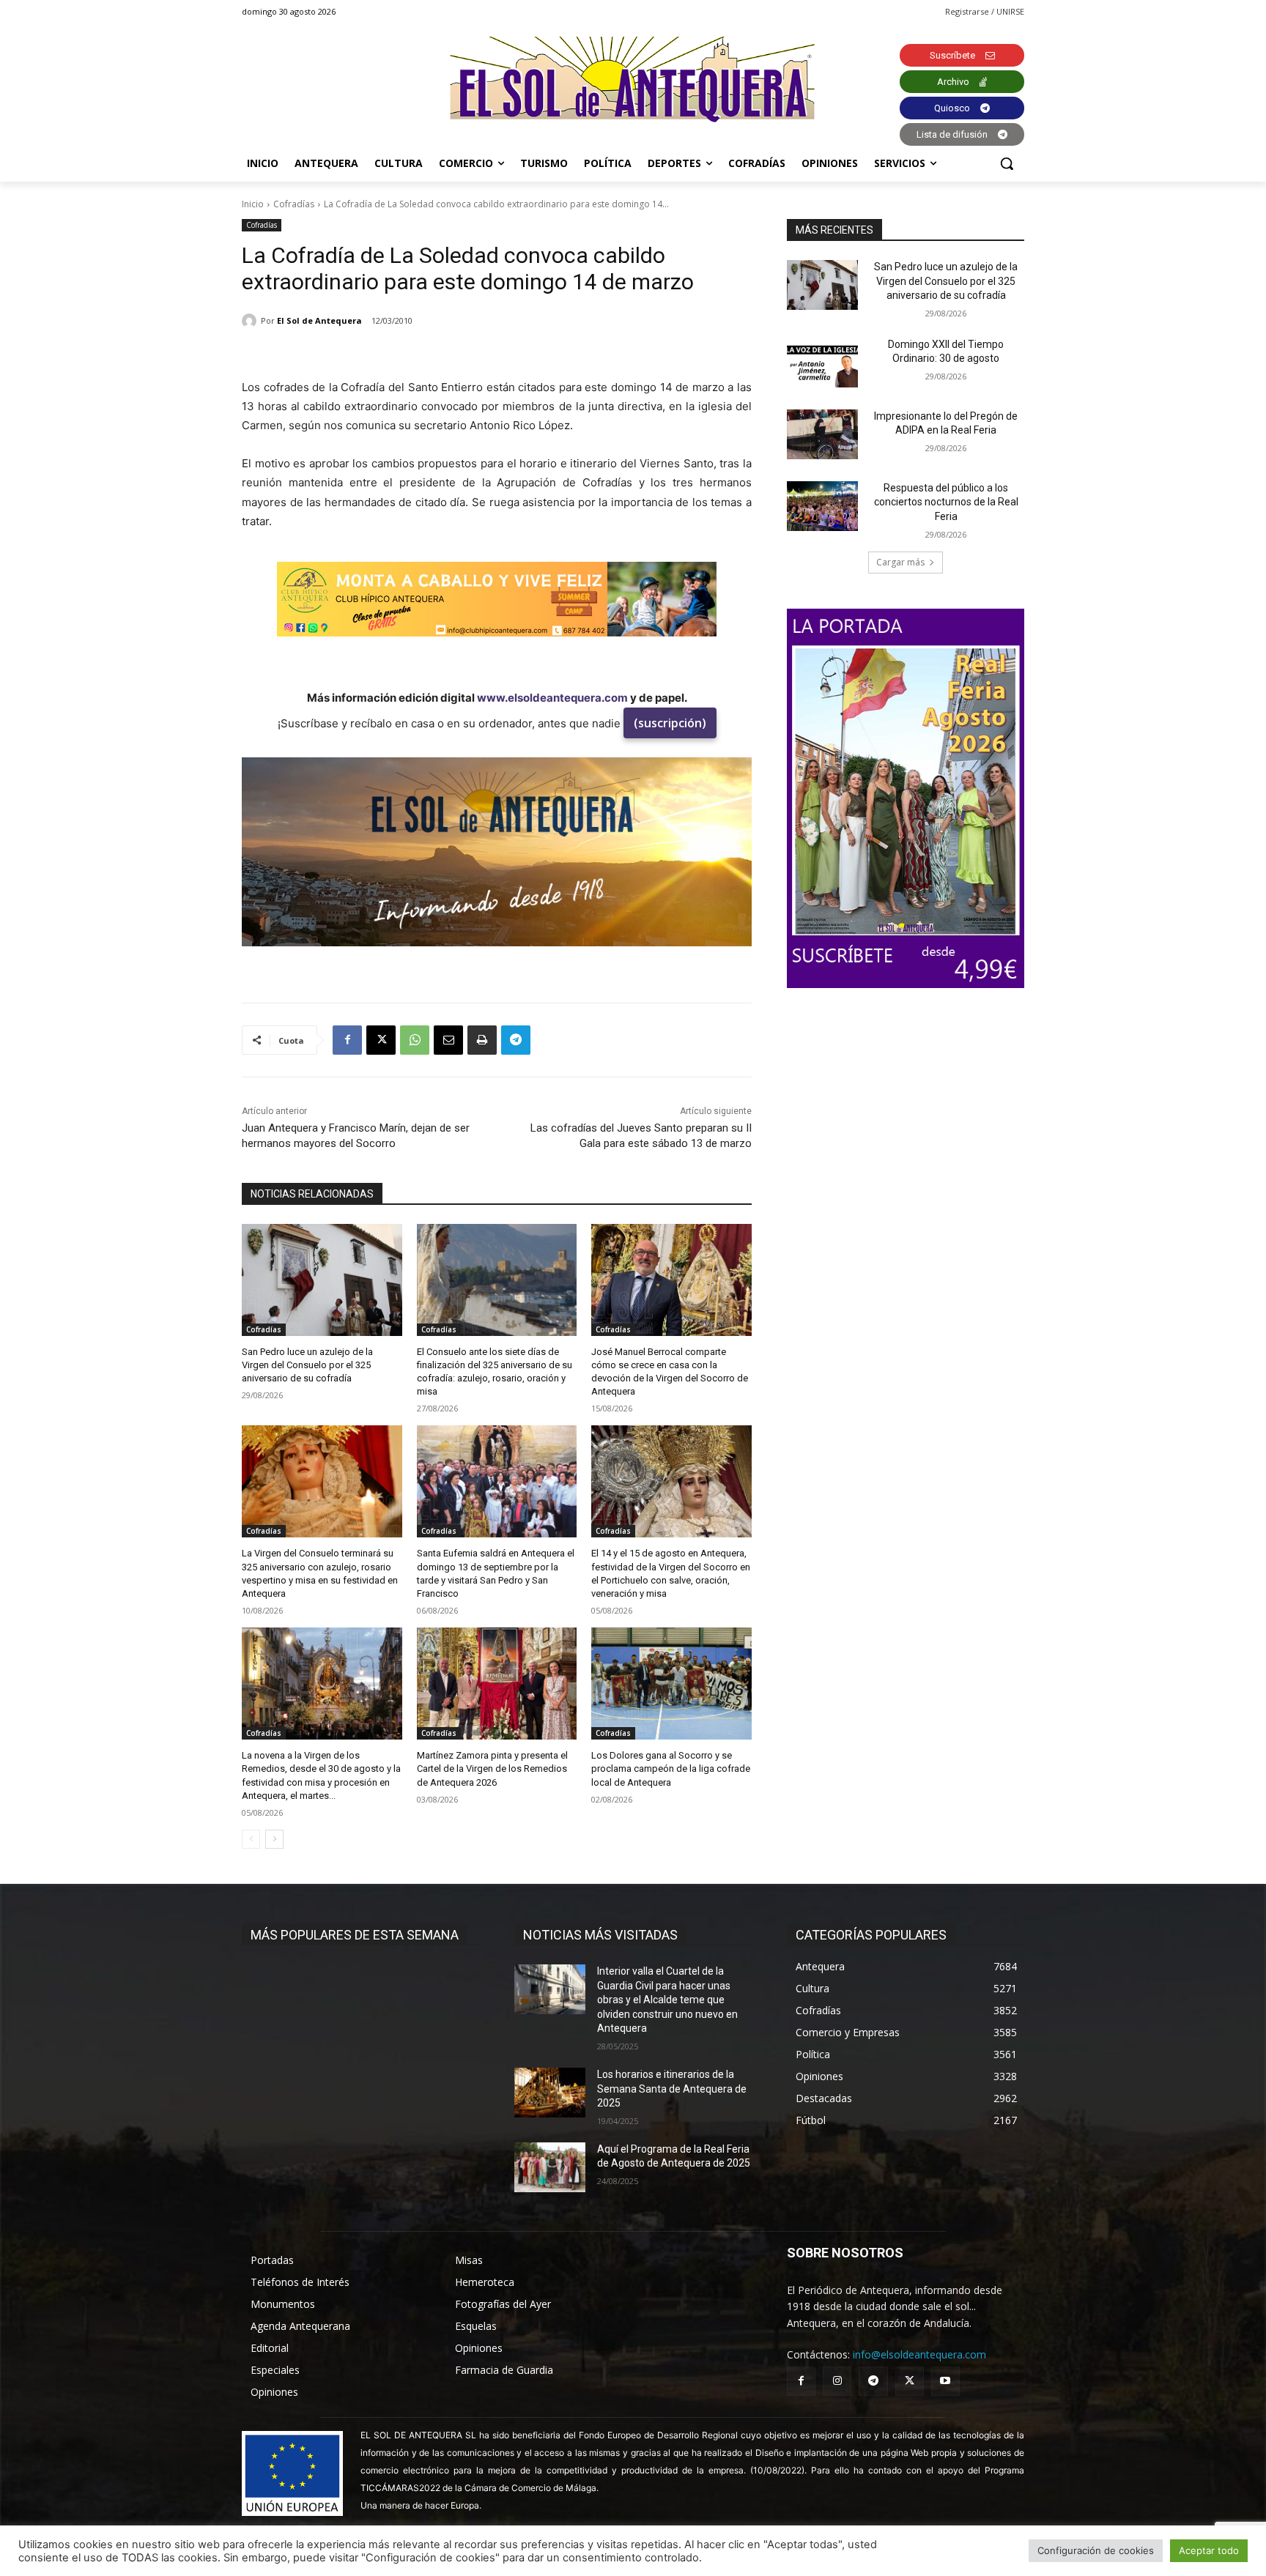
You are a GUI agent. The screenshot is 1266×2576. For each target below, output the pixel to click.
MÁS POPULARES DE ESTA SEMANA (355, 1935)
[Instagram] (837, 2381)
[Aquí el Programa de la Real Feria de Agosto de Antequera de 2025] (550, 2167)
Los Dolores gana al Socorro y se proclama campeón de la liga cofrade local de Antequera (671, 1768)
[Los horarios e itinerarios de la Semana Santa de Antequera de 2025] (550, 2093)
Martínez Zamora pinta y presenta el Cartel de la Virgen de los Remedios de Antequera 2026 (492, 1768)
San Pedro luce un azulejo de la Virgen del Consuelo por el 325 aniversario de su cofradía (307, 1365)
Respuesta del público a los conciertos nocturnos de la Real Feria (946, 502)
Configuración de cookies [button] (1096, 2550)
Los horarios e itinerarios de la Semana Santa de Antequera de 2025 (672, 2089)
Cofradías (294, 204)
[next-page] (274, 1839)
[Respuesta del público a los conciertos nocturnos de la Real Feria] (822, 506)
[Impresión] (482, 1040)
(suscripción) (670, 723)
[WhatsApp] (415, 1040)
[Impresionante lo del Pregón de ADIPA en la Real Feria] (822, 434)
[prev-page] (251, 1839)
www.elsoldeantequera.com (552, 698)
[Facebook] (347, 1040)
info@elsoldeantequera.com (919, 2354)
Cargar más (900, 562)
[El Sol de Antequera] (251, 321)
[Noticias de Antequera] (633, 79)
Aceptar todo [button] (1209, 2550)
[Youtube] (945, 2381)
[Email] (448, 1040)
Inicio (253, 204)
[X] (381, 1040)
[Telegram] (516, 1040)
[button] (1007, 163)
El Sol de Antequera (319, 320)
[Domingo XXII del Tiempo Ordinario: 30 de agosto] (822, 363)
